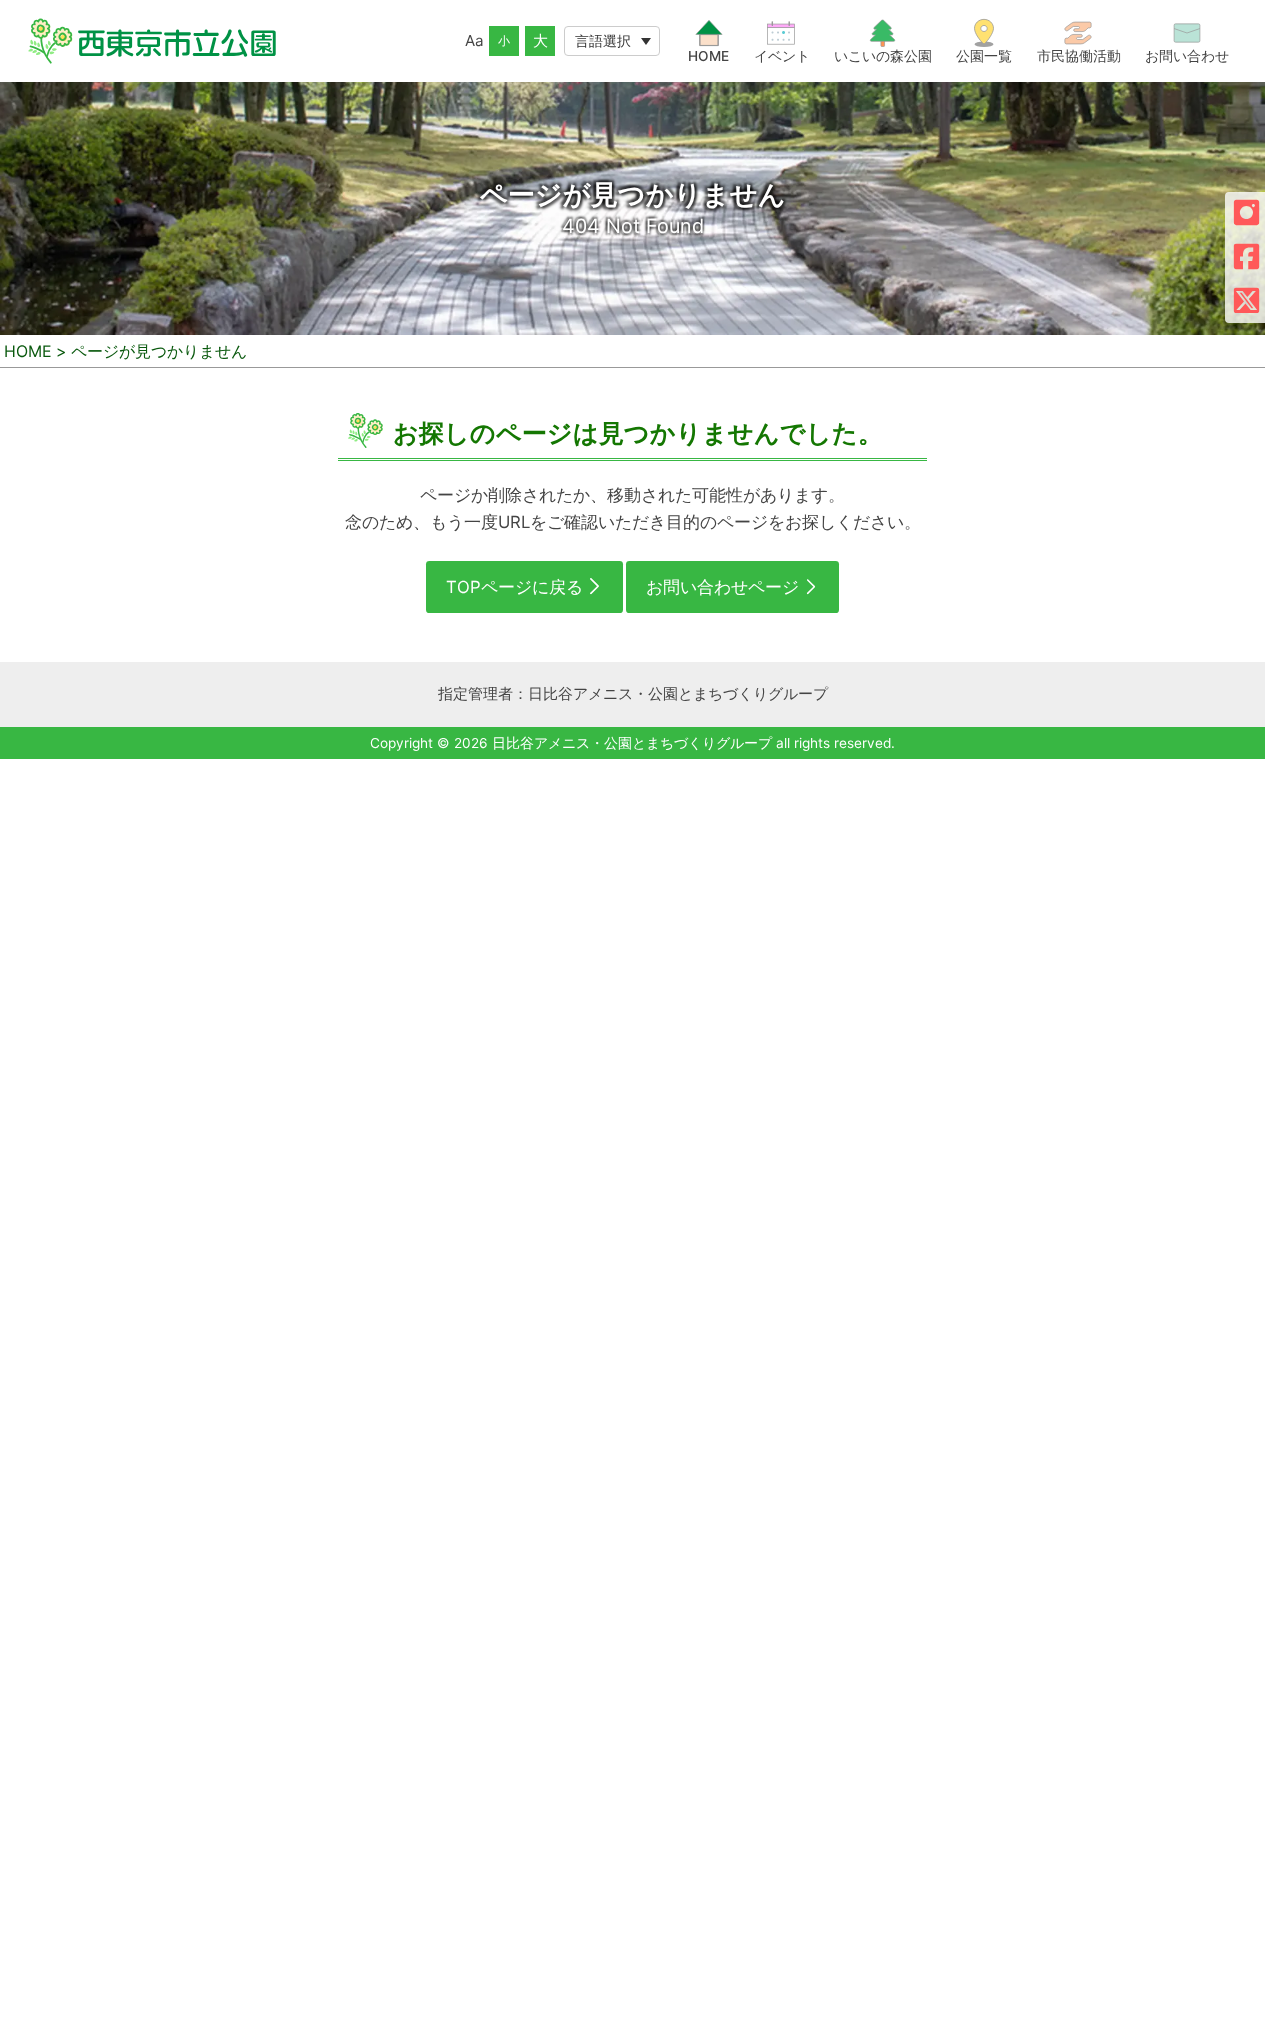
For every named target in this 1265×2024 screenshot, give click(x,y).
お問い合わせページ (722, 587)
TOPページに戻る (514, 587)
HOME (28, 351)
